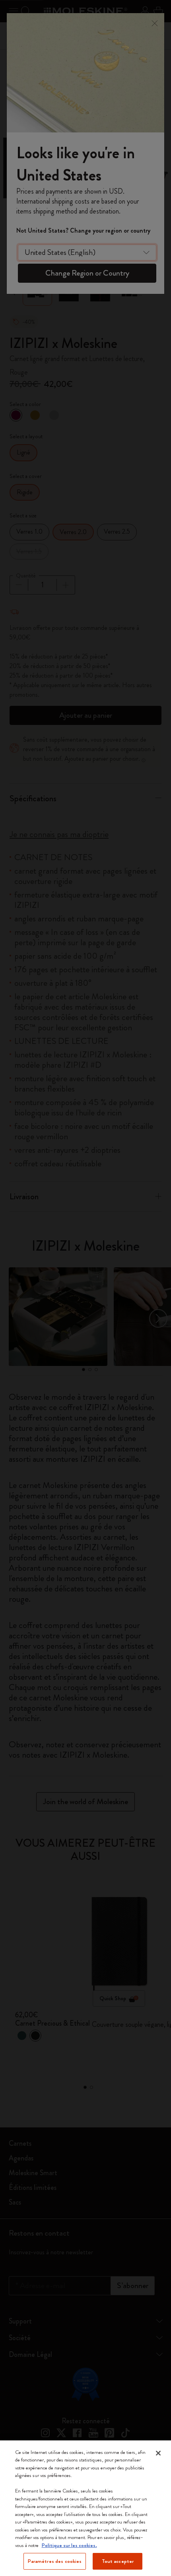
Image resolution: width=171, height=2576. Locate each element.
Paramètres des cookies (55, 2561)
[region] (85, 2508)
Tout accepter (118, 2561)
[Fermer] (158, 2453)
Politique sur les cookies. (69, 2545)
